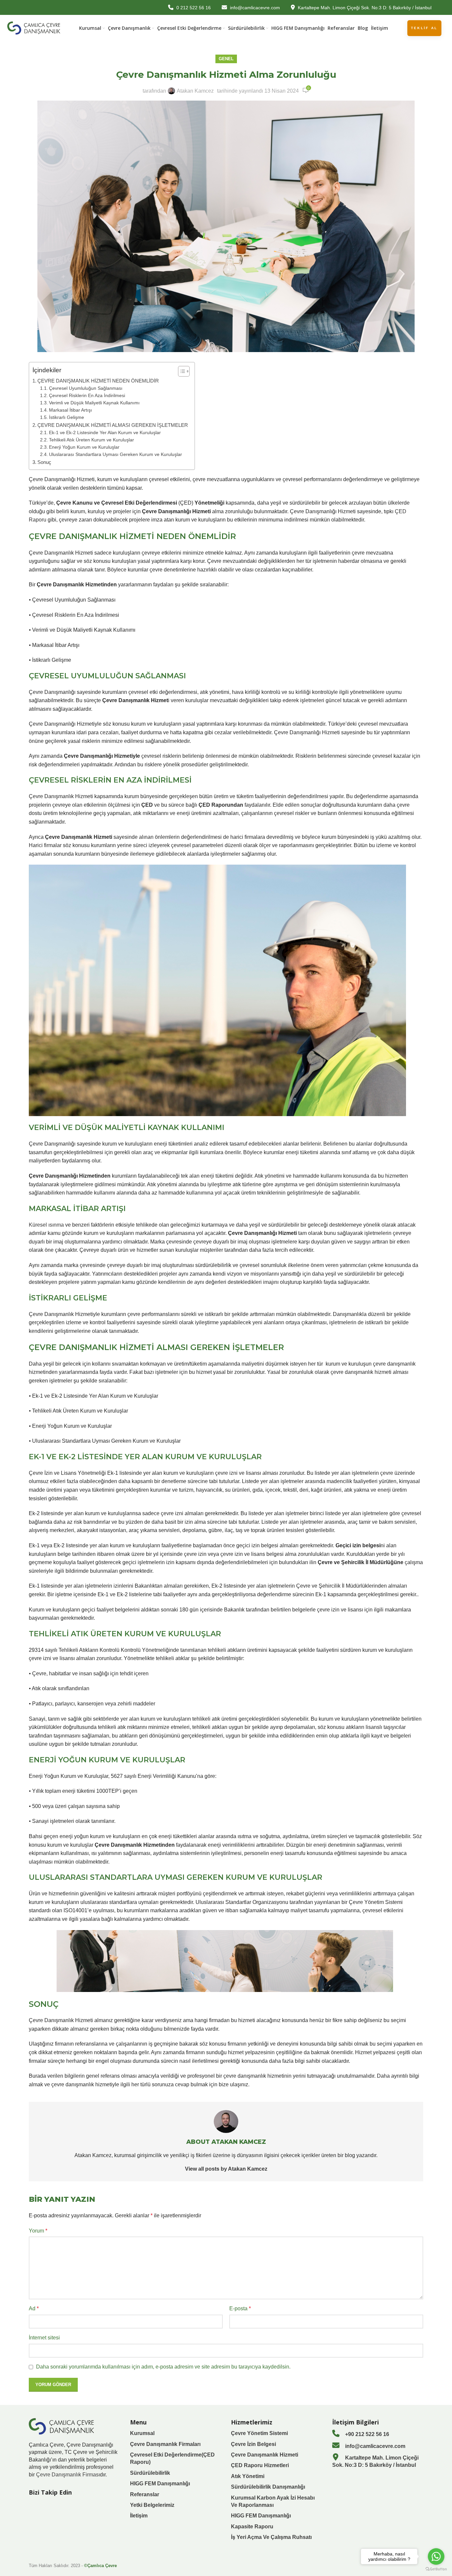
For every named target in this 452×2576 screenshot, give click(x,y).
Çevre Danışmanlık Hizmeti (265, 2455)
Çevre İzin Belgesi (253, 2444)
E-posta (240, 2308)
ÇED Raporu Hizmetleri (260, 2465)
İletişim (139, 2516)
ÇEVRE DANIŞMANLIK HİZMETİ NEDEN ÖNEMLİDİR (98, 381)
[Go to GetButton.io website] (436, 2569)
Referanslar (145, 2494)
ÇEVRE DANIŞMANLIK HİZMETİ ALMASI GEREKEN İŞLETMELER (113, 425)
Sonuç (44, 462)
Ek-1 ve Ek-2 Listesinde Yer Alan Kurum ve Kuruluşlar (105, 433)
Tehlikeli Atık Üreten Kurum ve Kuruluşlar (91, 440)
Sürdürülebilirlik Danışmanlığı (268, 2487)
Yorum (38, 2231)
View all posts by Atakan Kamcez (226, 2169)
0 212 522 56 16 (194, 8)
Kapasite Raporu (252, 2527)
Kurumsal (142, 2433)
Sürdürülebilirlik (150, 2473)
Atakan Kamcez (195, 91)
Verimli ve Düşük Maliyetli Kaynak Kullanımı (94, 403)
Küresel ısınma (46, 1225)
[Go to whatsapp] (436, 2556)
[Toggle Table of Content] (181, 371)
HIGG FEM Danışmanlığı (160, 2484)
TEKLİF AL (424, 28)
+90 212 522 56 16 (366, 2434)
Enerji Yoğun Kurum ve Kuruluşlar (84, 447)
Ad (34, 2308)
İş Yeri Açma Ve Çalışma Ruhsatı (271, 2537)
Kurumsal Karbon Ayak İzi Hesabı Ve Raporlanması (273, 2501)
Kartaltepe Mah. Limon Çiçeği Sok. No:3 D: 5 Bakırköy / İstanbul (365, 8)
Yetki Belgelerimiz (152, 2505)
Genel (226, 59)
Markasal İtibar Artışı (70, 410)
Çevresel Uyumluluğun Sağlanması (86, 388)
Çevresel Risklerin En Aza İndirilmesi (87, 396)
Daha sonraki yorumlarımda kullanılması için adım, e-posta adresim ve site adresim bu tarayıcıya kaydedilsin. (163, 2367)
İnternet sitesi (44, 2338)
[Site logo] (34, 28)
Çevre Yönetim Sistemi (259, 2433)
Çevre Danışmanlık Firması (68, 2475)
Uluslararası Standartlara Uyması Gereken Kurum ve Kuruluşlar (115, 454)
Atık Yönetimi (248, 2476)
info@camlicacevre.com (255, 8)
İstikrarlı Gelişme (67, 417)
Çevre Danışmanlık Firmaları (165, 2444)
